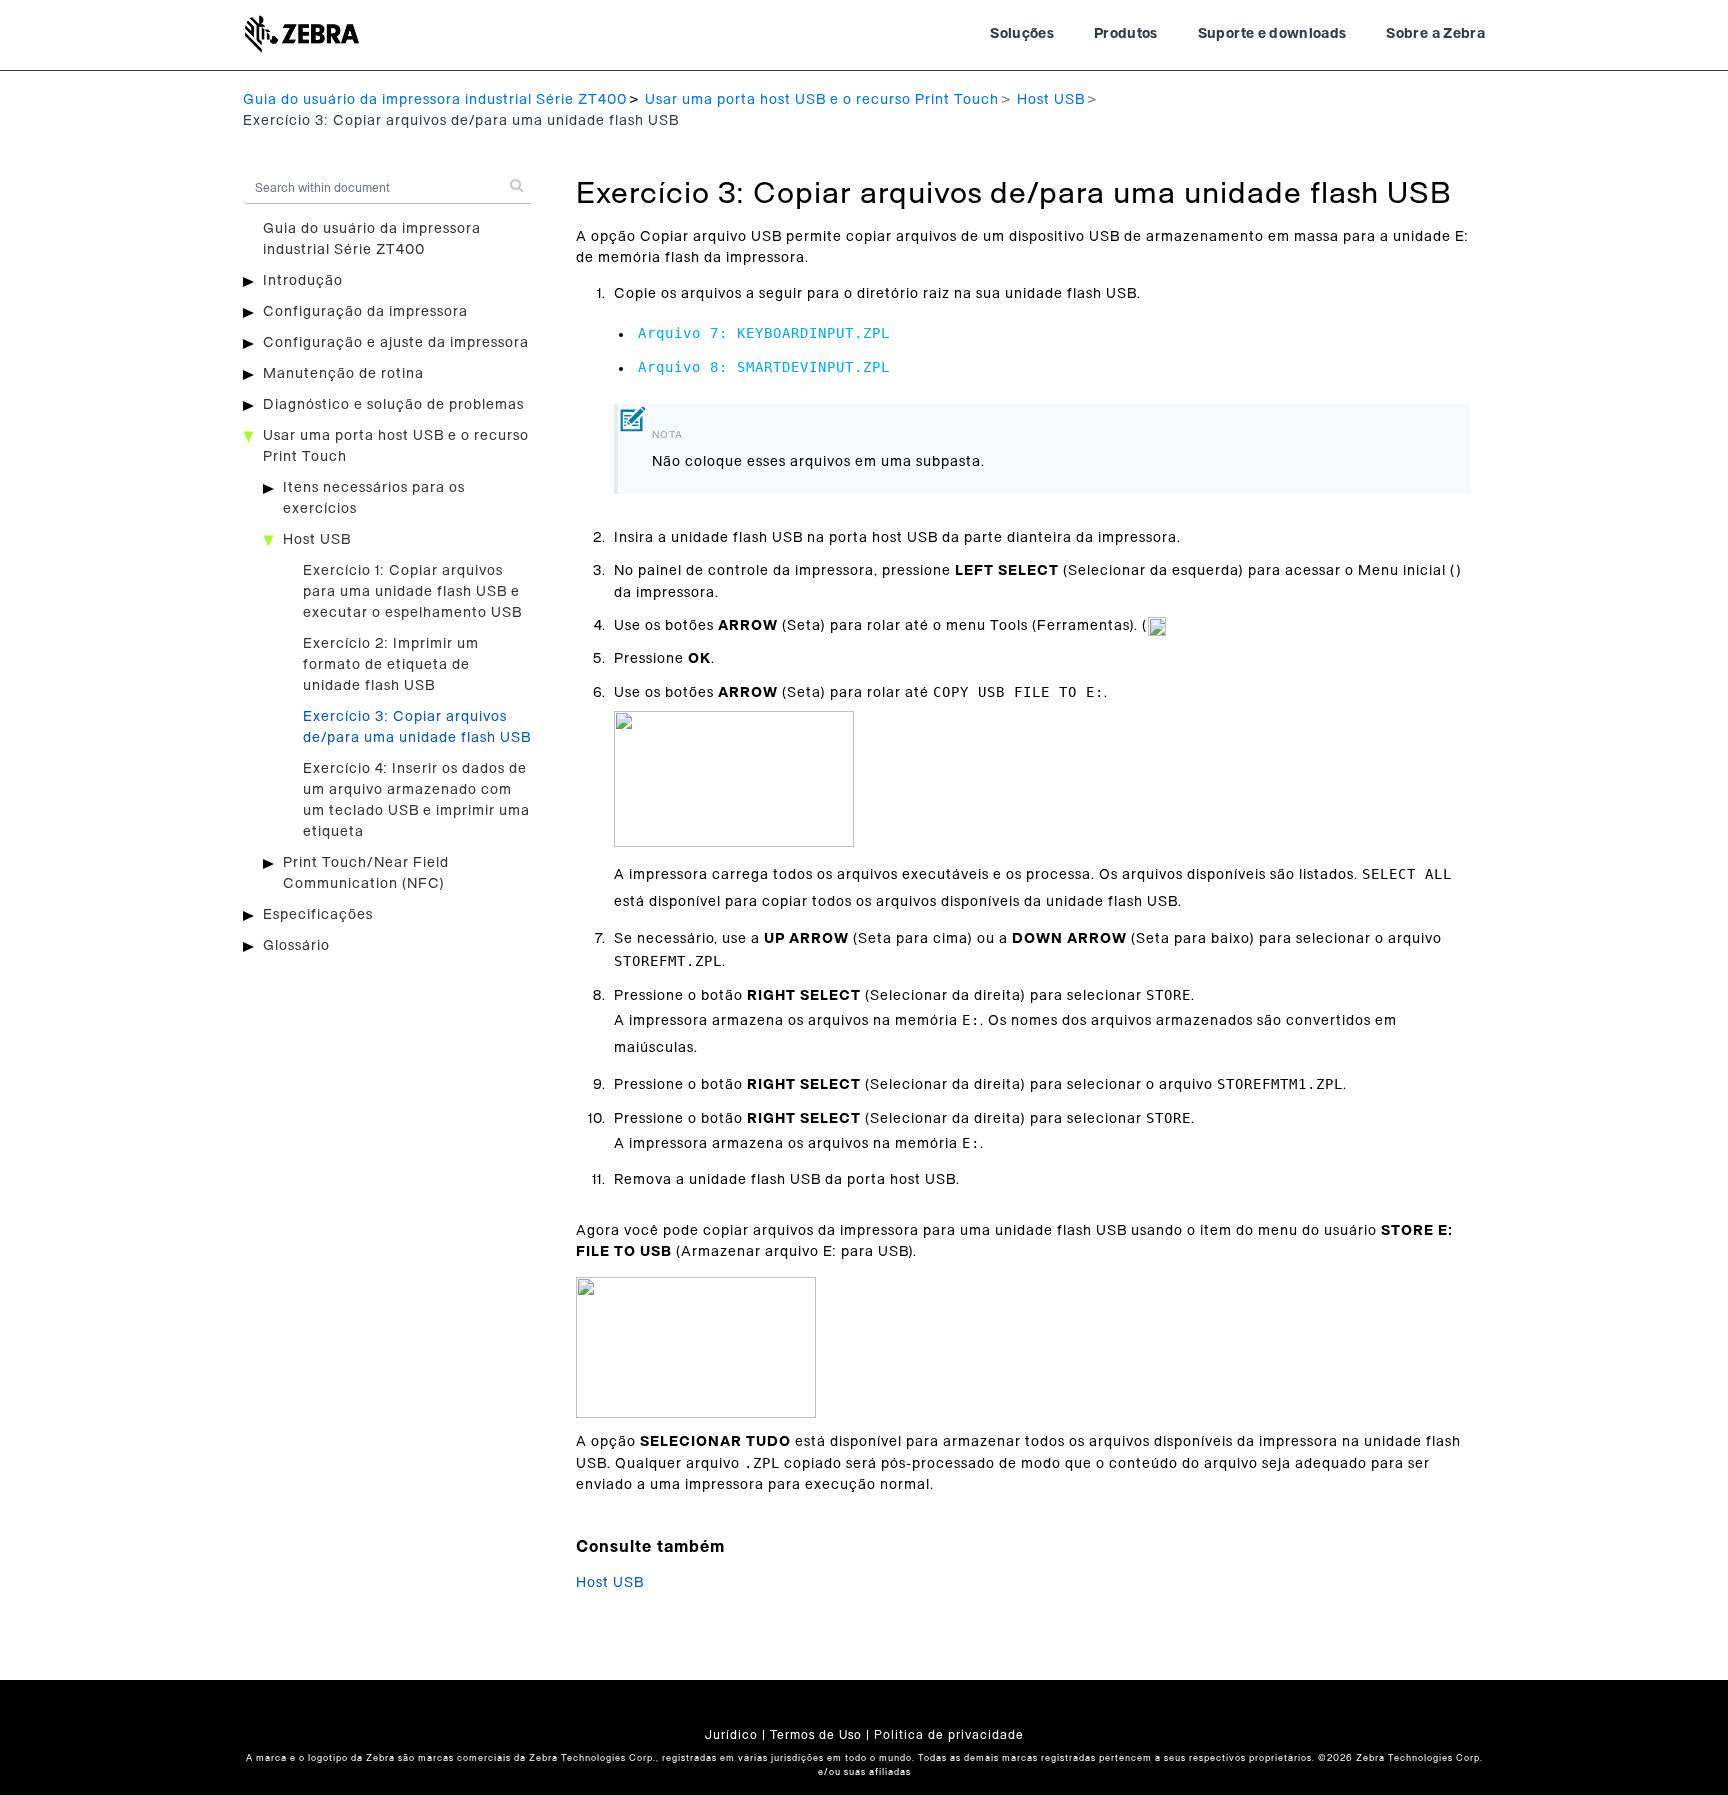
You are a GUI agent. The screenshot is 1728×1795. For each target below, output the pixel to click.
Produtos (1126, 34)
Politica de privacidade (949, 1735)
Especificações (318, 915)
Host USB (1051, 100)
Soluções (1022, 34)
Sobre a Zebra (1435, 34)
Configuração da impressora (365, 312)
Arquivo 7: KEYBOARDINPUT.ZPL (764, 333)
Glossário (296, 946)
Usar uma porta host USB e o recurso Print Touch (822, 100)
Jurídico (731, 1735)
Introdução (303, 281)
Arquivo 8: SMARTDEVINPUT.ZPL (764, 367)
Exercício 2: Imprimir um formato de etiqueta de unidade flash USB (391, 665)
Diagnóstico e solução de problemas (393, 405)
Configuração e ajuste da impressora (396, 343)
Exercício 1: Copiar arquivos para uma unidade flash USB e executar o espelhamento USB (412, 592)
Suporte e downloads (1272, 34)
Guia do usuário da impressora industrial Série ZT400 (435, 100)
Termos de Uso (816, 1735)
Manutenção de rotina (343, 374)
